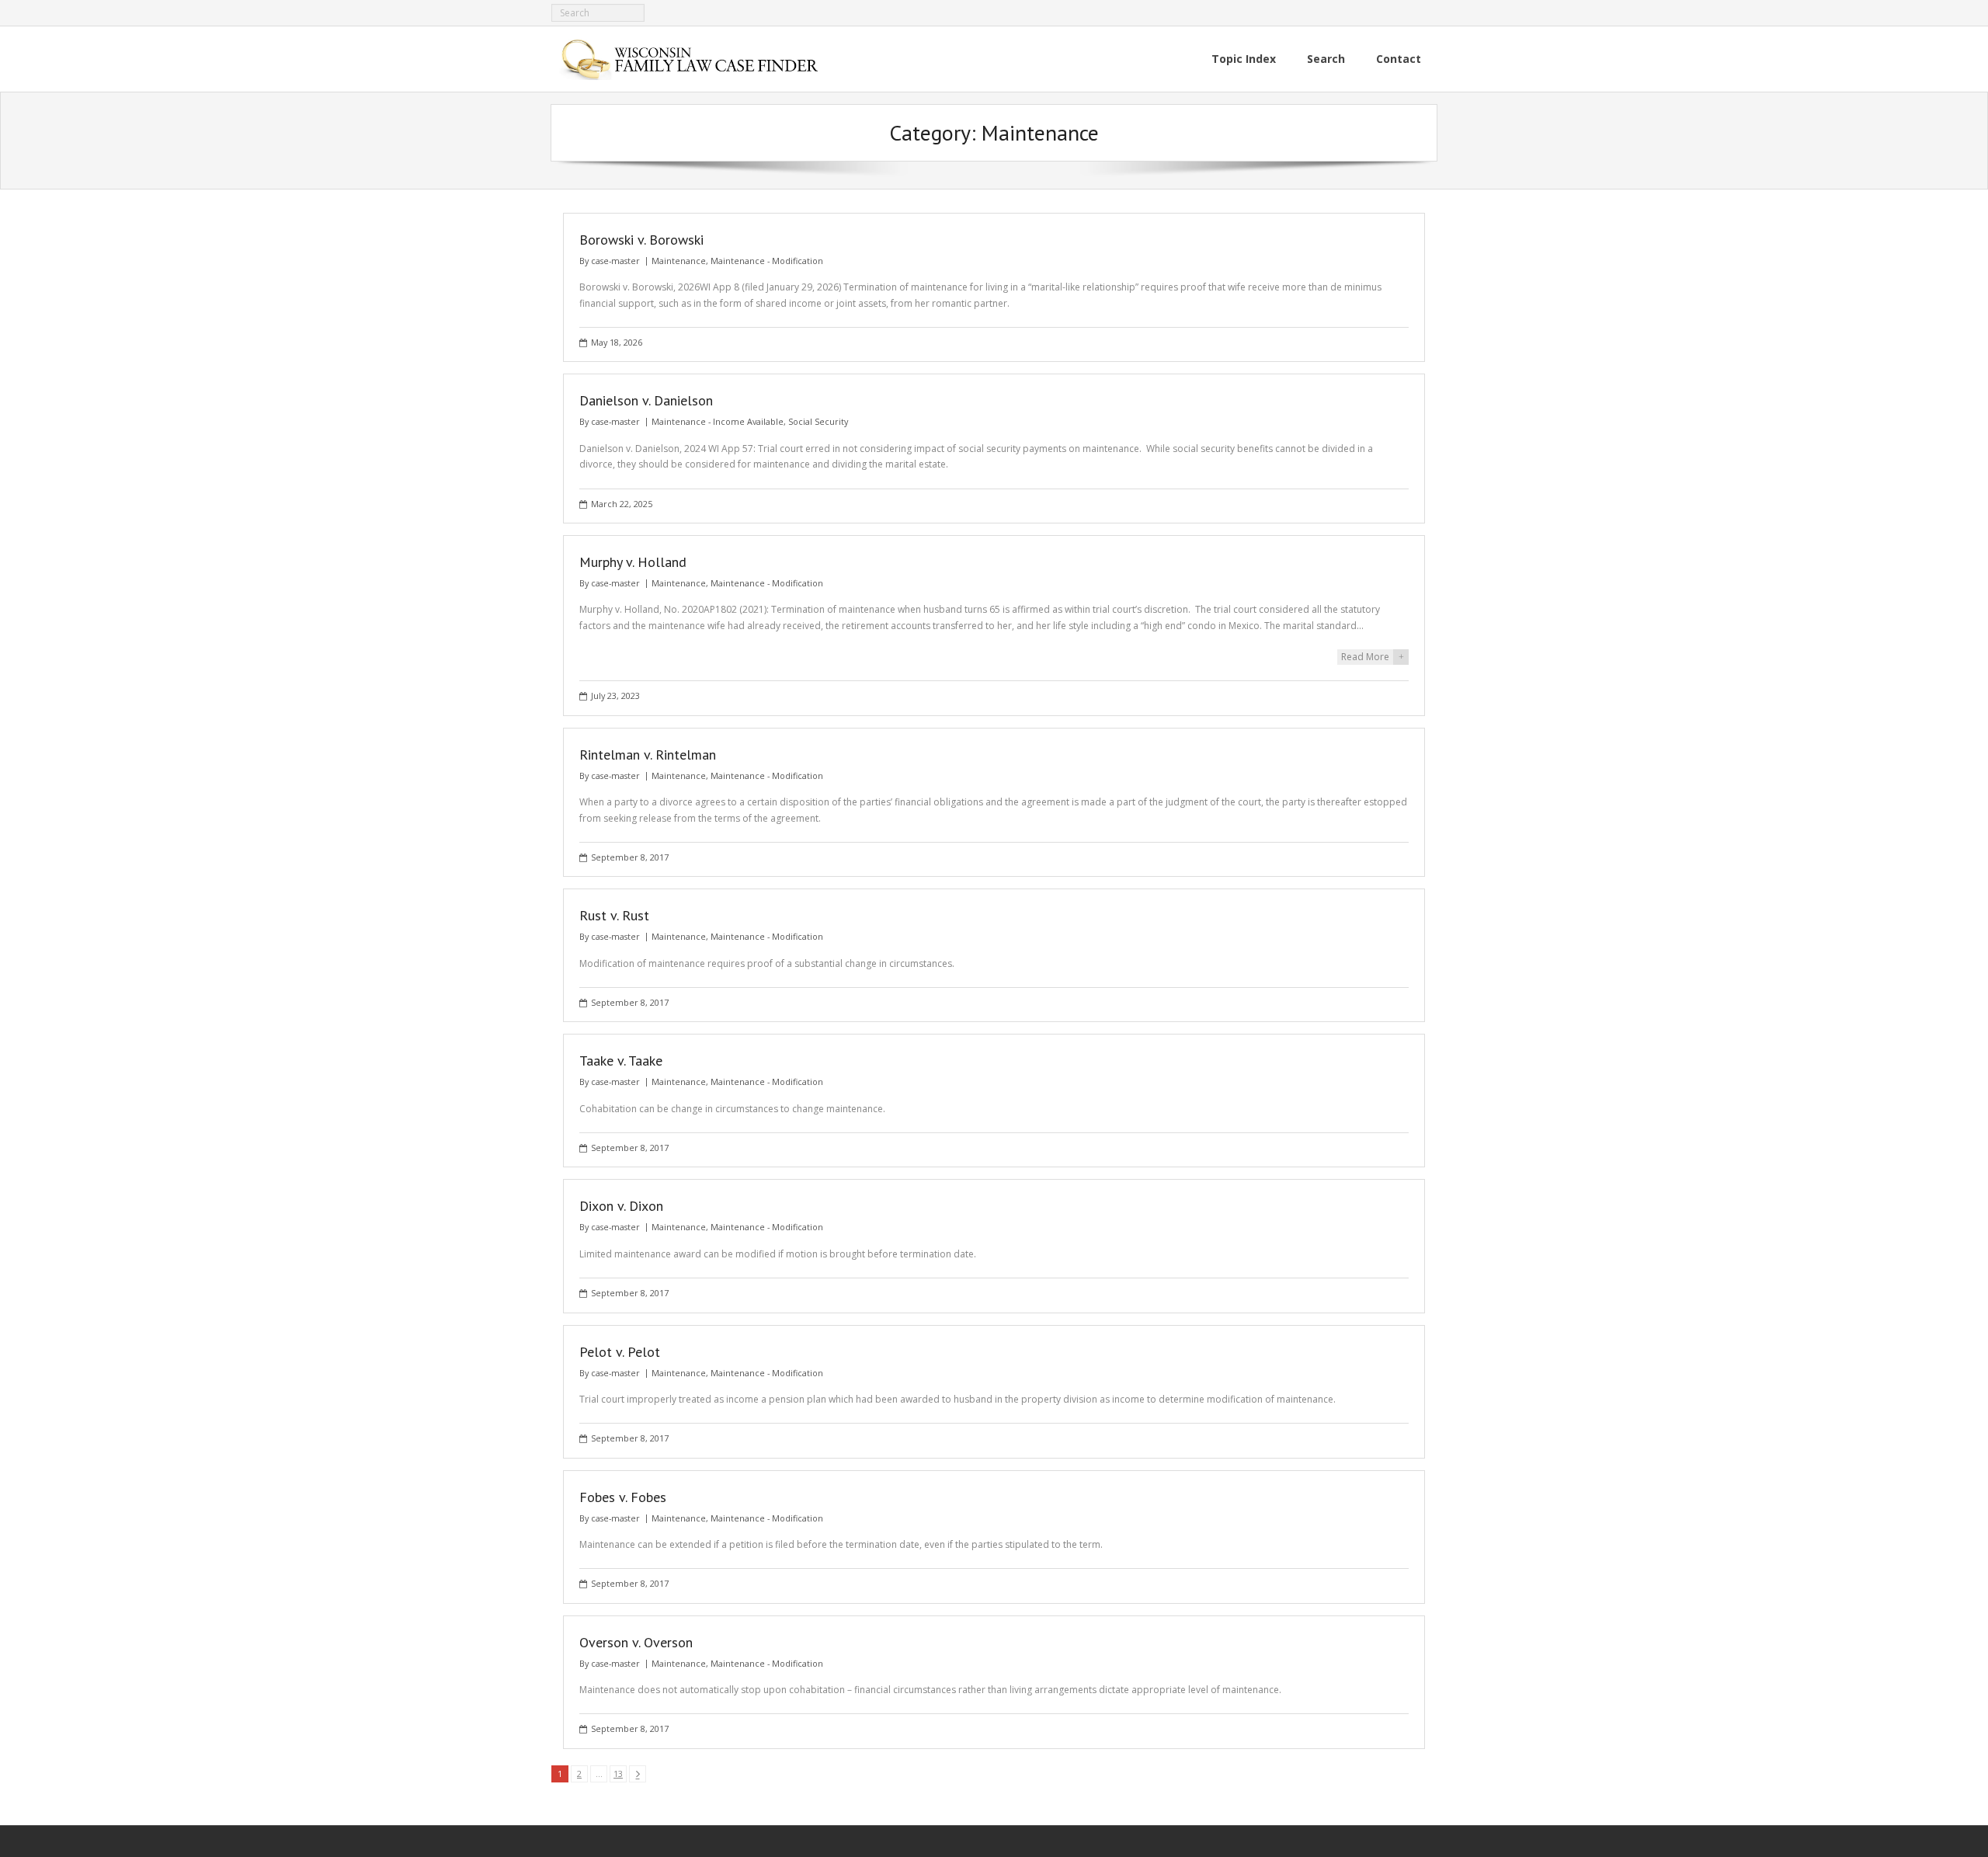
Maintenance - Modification (767, 261)
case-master (615, 261)
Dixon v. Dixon (621, 1206)
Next (638, 1774)
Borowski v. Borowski (641, 240)
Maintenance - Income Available (718, 421)
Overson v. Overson (636, 1642)
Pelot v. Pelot (620, 1352)
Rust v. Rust (614, 915)
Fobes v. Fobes (623, 1497)
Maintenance (679, 261)
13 (618, 1774)
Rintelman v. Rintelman (648, 755)
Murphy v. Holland (633, 562)
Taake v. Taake (621, 1061)
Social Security (818, 421)
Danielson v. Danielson (646, 400)
